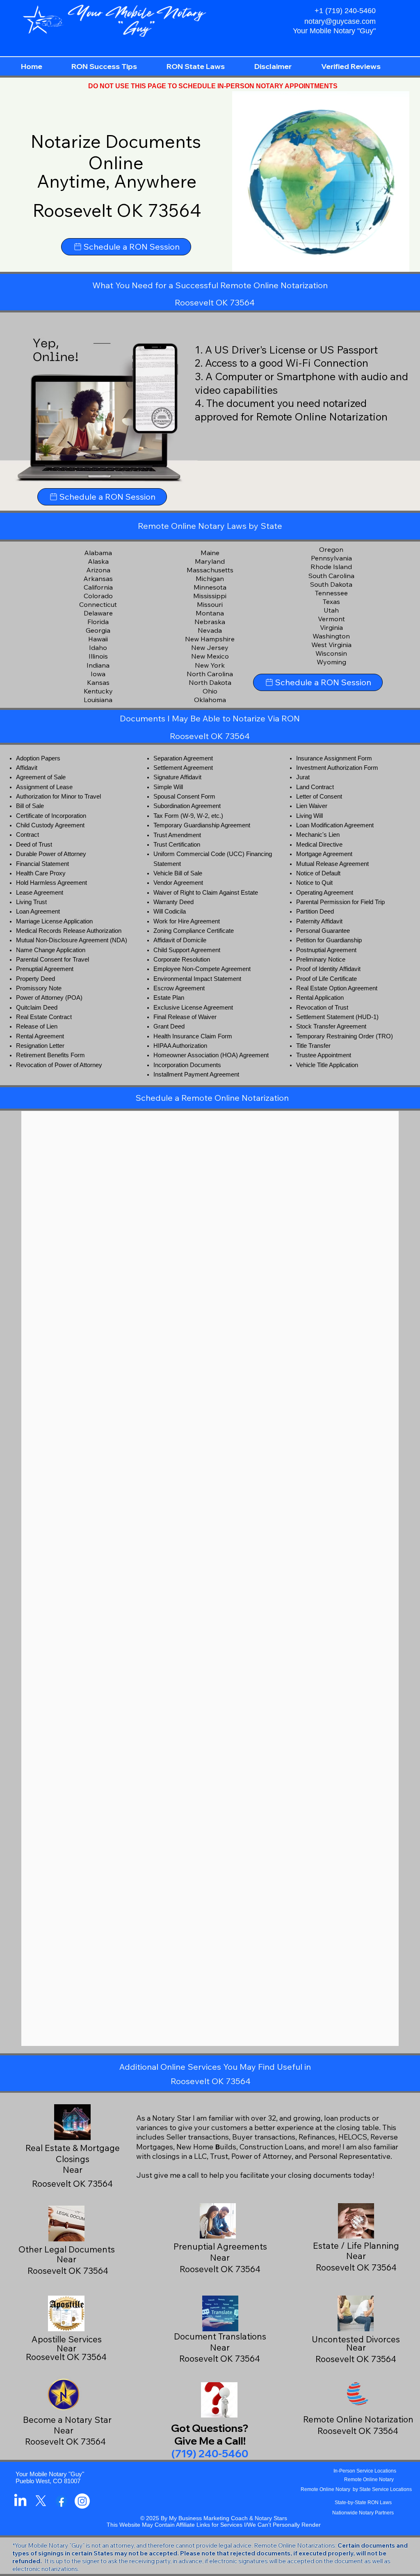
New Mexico (210, 656)
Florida (98, 622)
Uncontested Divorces (356, 2339)
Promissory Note (39, 988)
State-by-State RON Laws (363, 2503)
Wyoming (331, 662)
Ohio (210, 691)
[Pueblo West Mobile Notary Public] (20, 2501)
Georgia (98, 630)
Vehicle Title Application (327, 1065)
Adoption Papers (38, 758)
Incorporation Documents (187, 1065)
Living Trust (31, 902)
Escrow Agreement (179, 988)
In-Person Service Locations (365, 2471)
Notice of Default (318, 873)
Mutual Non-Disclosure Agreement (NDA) (72, 940)
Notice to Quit (314, 883)
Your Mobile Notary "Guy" (50, 2474)
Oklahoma (210, 700)
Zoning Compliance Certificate (194, 931)
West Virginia (331, 645)
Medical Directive (319, 845)
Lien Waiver (312, 806)
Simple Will (168, 787)
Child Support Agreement (187, 950)
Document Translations (220, 2336)
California (98, 587)
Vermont (331, 619)
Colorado (98, 596)
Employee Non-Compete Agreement (202, 969)
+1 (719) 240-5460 (345, 11)
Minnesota (210, 587)
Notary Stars (271, 2518)
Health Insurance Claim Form (193, 1036)
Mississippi (210, 596)
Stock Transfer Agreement (331, 1026)
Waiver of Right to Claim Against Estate (206, 893)
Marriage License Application (54, 921)
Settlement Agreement (183, 768)
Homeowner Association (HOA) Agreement (211, 1055)
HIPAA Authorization (180, 1046)
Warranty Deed (173, 902)
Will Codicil (168, 911)
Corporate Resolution (182, 960)
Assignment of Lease (44, 787)
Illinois (98, 656)
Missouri (210, 604)
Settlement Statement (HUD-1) (337, 1017)
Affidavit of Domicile (180, 940)
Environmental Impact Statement (197, 979)
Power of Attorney (40, 998)
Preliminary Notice (321, 960)
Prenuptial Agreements (220, 2246)
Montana (210, 613)
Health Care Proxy (41, 873)
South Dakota (331, 584)
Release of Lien (37, 1026)
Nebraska (210, 622)
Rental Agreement (40, 1036)
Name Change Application (51, 950)
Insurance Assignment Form (334, 758)
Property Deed (35, 979)
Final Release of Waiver (185, 1017)
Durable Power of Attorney (51, 854)
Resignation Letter (40, 1046)
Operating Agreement (325, 893)
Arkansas (98, 579)
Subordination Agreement (187, 806)
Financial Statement (42, 864)
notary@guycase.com (340, 21)
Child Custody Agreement (50, 825)
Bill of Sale (30, 806)
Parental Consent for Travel (52, 960)
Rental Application (320, 998)
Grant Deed (169, 1026)
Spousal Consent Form (184, 797)
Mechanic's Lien (318, 835)
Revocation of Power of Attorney (59, 1065)
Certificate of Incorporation (51, 816)
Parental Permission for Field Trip (340, 902)
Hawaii (98, 639)
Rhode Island (331, 567)
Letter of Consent (319, 797)
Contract (27, 835)
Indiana (98, 665)
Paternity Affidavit (319, 921)
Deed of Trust (34, 845)
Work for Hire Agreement (187, 921)
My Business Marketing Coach (208, 2518)
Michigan (210, 579)
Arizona (98, 570)
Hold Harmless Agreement (51, 883)
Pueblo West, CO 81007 (48, 2481)
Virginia (331, 627)
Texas (331, 602)
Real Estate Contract (44, 1017)
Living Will (309, 816)
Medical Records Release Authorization (69, 931)
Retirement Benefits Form (50, 1055)
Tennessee (331, 593)
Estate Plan (169, 998)
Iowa (98, 674)
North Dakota (210, 682)
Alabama (98, 553)
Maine (210, 553)
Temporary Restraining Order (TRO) (345, 1036)
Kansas (98, 682)
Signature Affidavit (177, 777)
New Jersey (210, 647)
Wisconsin (331, 653)
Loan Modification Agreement (335, 825)
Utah (331, 610)
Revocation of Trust (322, 1008)
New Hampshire (210, 639)
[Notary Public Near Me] (61, 2501)
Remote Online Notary (369, 2480)
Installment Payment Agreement (196, 1074)
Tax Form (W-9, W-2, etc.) (188, 816)
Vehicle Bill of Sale (178, 873)
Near (220, 2257)
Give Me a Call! (210, 2441)
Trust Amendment (177, 835)
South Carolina (331, 576)
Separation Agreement (183, 758)
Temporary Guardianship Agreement (202, 825)
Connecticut (98, 604)
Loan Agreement (38, 911)
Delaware (98, 613)
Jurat (303, 777)
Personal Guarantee (323, 931)
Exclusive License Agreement (193, 1008)
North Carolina (210, 674)
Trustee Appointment (324, 1055)
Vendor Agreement (178, 883)
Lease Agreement (40, 893)
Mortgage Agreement (324, 854)
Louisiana (98, 700)
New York (210, 665)
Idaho (98, 647)
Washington (331, 636)
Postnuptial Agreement (326, 950)
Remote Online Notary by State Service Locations (356, 2489)
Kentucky (98, 691)
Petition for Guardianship (329, 940)
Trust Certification (177, 845)
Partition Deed (315, 911)
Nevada (210, 630)
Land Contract (315, 787)
